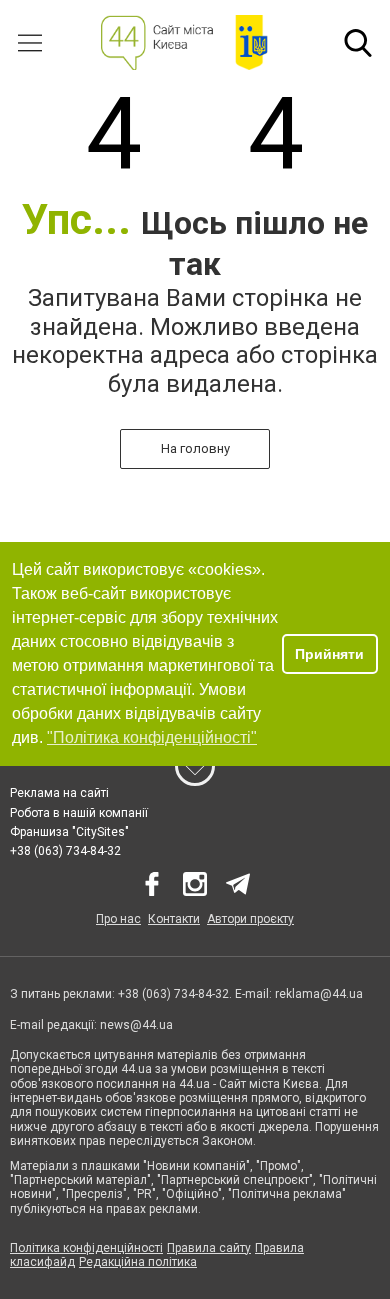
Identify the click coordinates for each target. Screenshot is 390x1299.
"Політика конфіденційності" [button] (152, 737)
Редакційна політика (138, 1262)
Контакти (174, 919)
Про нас (118, 919)
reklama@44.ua (319, 994)
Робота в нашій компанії (79, 813)
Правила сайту (209, 1248)
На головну (195, 448)
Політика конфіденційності (86, 1248)
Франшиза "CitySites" (69, 832)
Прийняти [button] (329, 654)
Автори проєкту (250, 919)
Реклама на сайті (59, 793)
